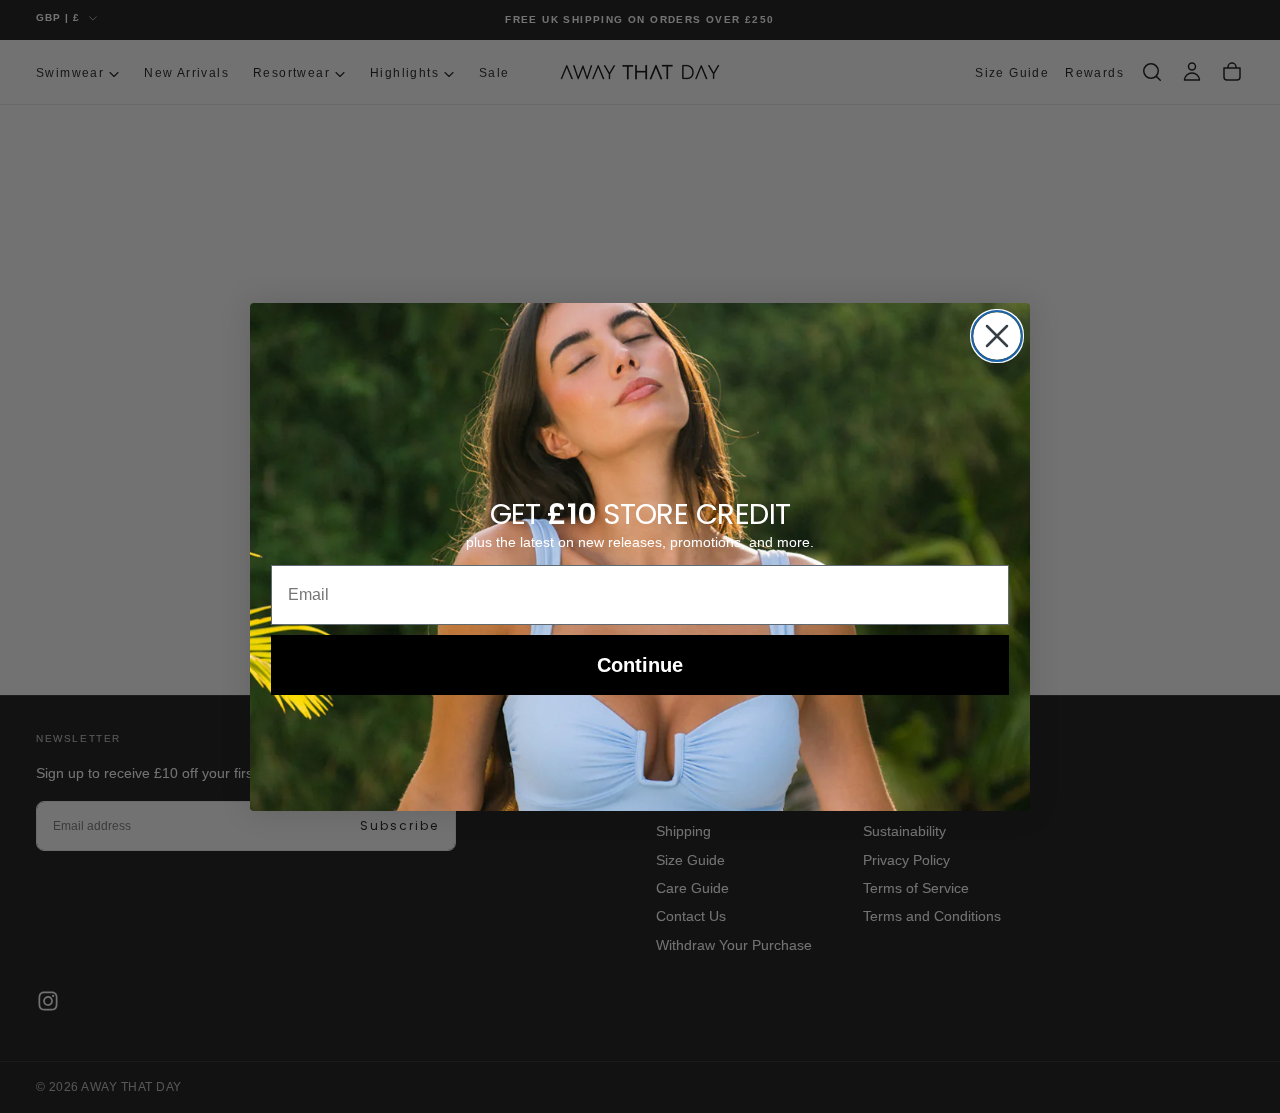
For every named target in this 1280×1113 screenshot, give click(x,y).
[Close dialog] (997, 336)
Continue (640, 665)
